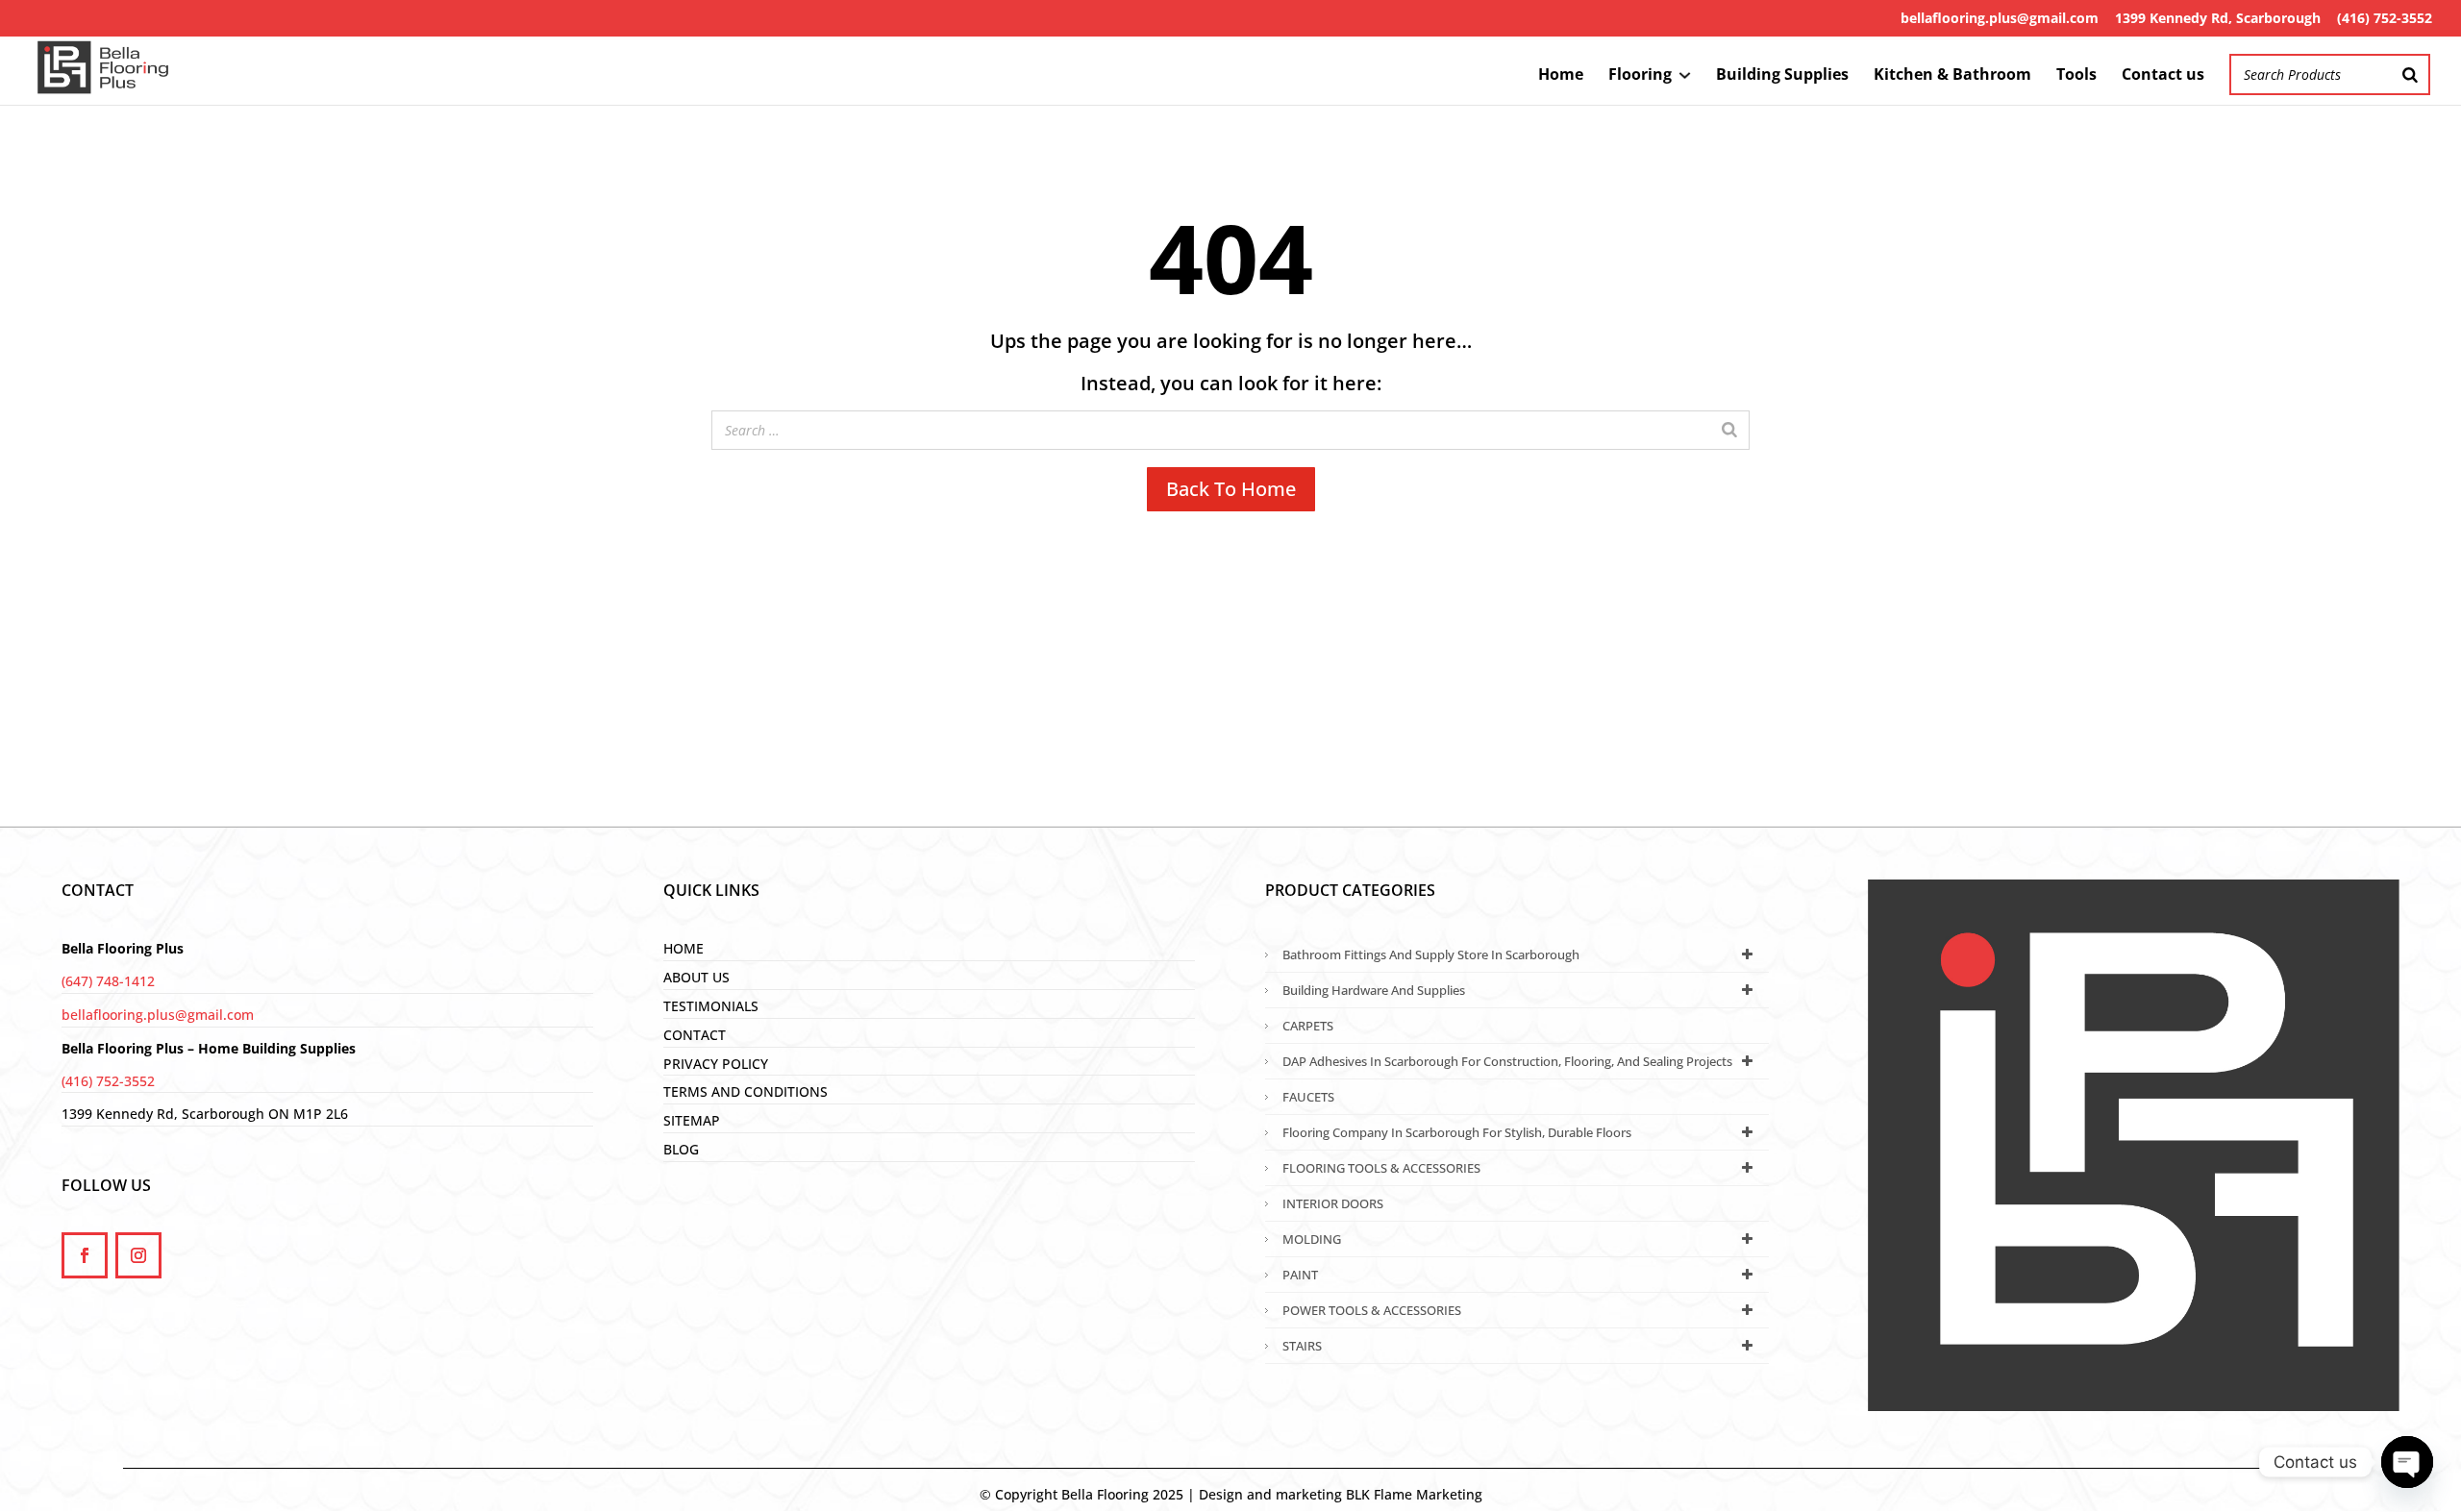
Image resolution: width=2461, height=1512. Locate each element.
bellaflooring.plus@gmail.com (2000, 18)
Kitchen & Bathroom (1952, 76)
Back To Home (1231, 489)
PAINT (1300, 1275)
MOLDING (1312, 1239)
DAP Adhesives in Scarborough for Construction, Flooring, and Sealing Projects (1507, 1061)
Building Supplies (1782, 76)
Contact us (2163, 76)
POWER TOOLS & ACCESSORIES (1372, 1310)
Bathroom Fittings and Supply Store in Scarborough (1431, 954)
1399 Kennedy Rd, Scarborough (2218, 18)
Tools (2076, 76)
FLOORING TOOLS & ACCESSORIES (1381, 1168)
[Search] (2410, 74)
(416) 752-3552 (2385, 18)
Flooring (1640, 76)
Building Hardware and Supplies (1374, 990)
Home (1561, 76)
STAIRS (1302, 1346)
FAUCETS (1308, 1097)
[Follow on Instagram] (138, 1255)
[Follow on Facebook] (85, 1255)
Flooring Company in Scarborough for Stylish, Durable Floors (1457, 1132)
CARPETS (1308, 1026)
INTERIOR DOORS (1333, 1203)
